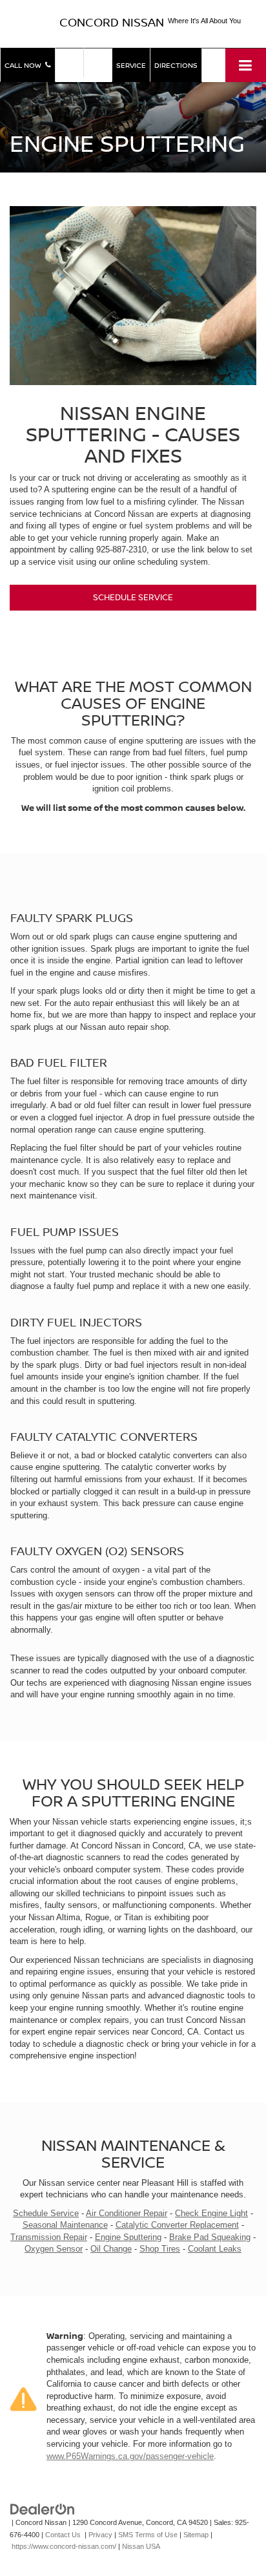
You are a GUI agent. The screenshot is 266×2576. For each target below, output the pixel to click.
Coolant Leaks (215, 2249)
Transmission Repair (49, 2237)
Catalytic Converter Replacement (177, 2225)
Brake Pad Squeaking (210, 2237)
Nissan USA (141, 2546)
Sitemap (196, 2535)
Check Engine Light (211, 2213)
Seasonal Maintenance (65, 2225)
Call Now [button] (25, 65)
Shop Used (98, 62)
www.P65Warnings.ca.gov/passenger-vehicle (130, 2456)
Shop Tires (160, 2249)
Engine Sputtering (128, 2237)
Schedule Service (133, 597)
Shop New (69, 62)
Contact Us (63, 2535)
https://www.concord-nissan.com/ (64, 2546)
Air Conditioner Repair (127, 2213)
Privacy (100, 2535)
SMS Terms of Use (148, 2535)
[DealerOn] (43, 2509)
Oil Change (111, 2249)
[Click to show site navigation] (246, 65)
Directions (176, 65)
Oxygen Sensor (54, 2249)
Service (131, 65)
